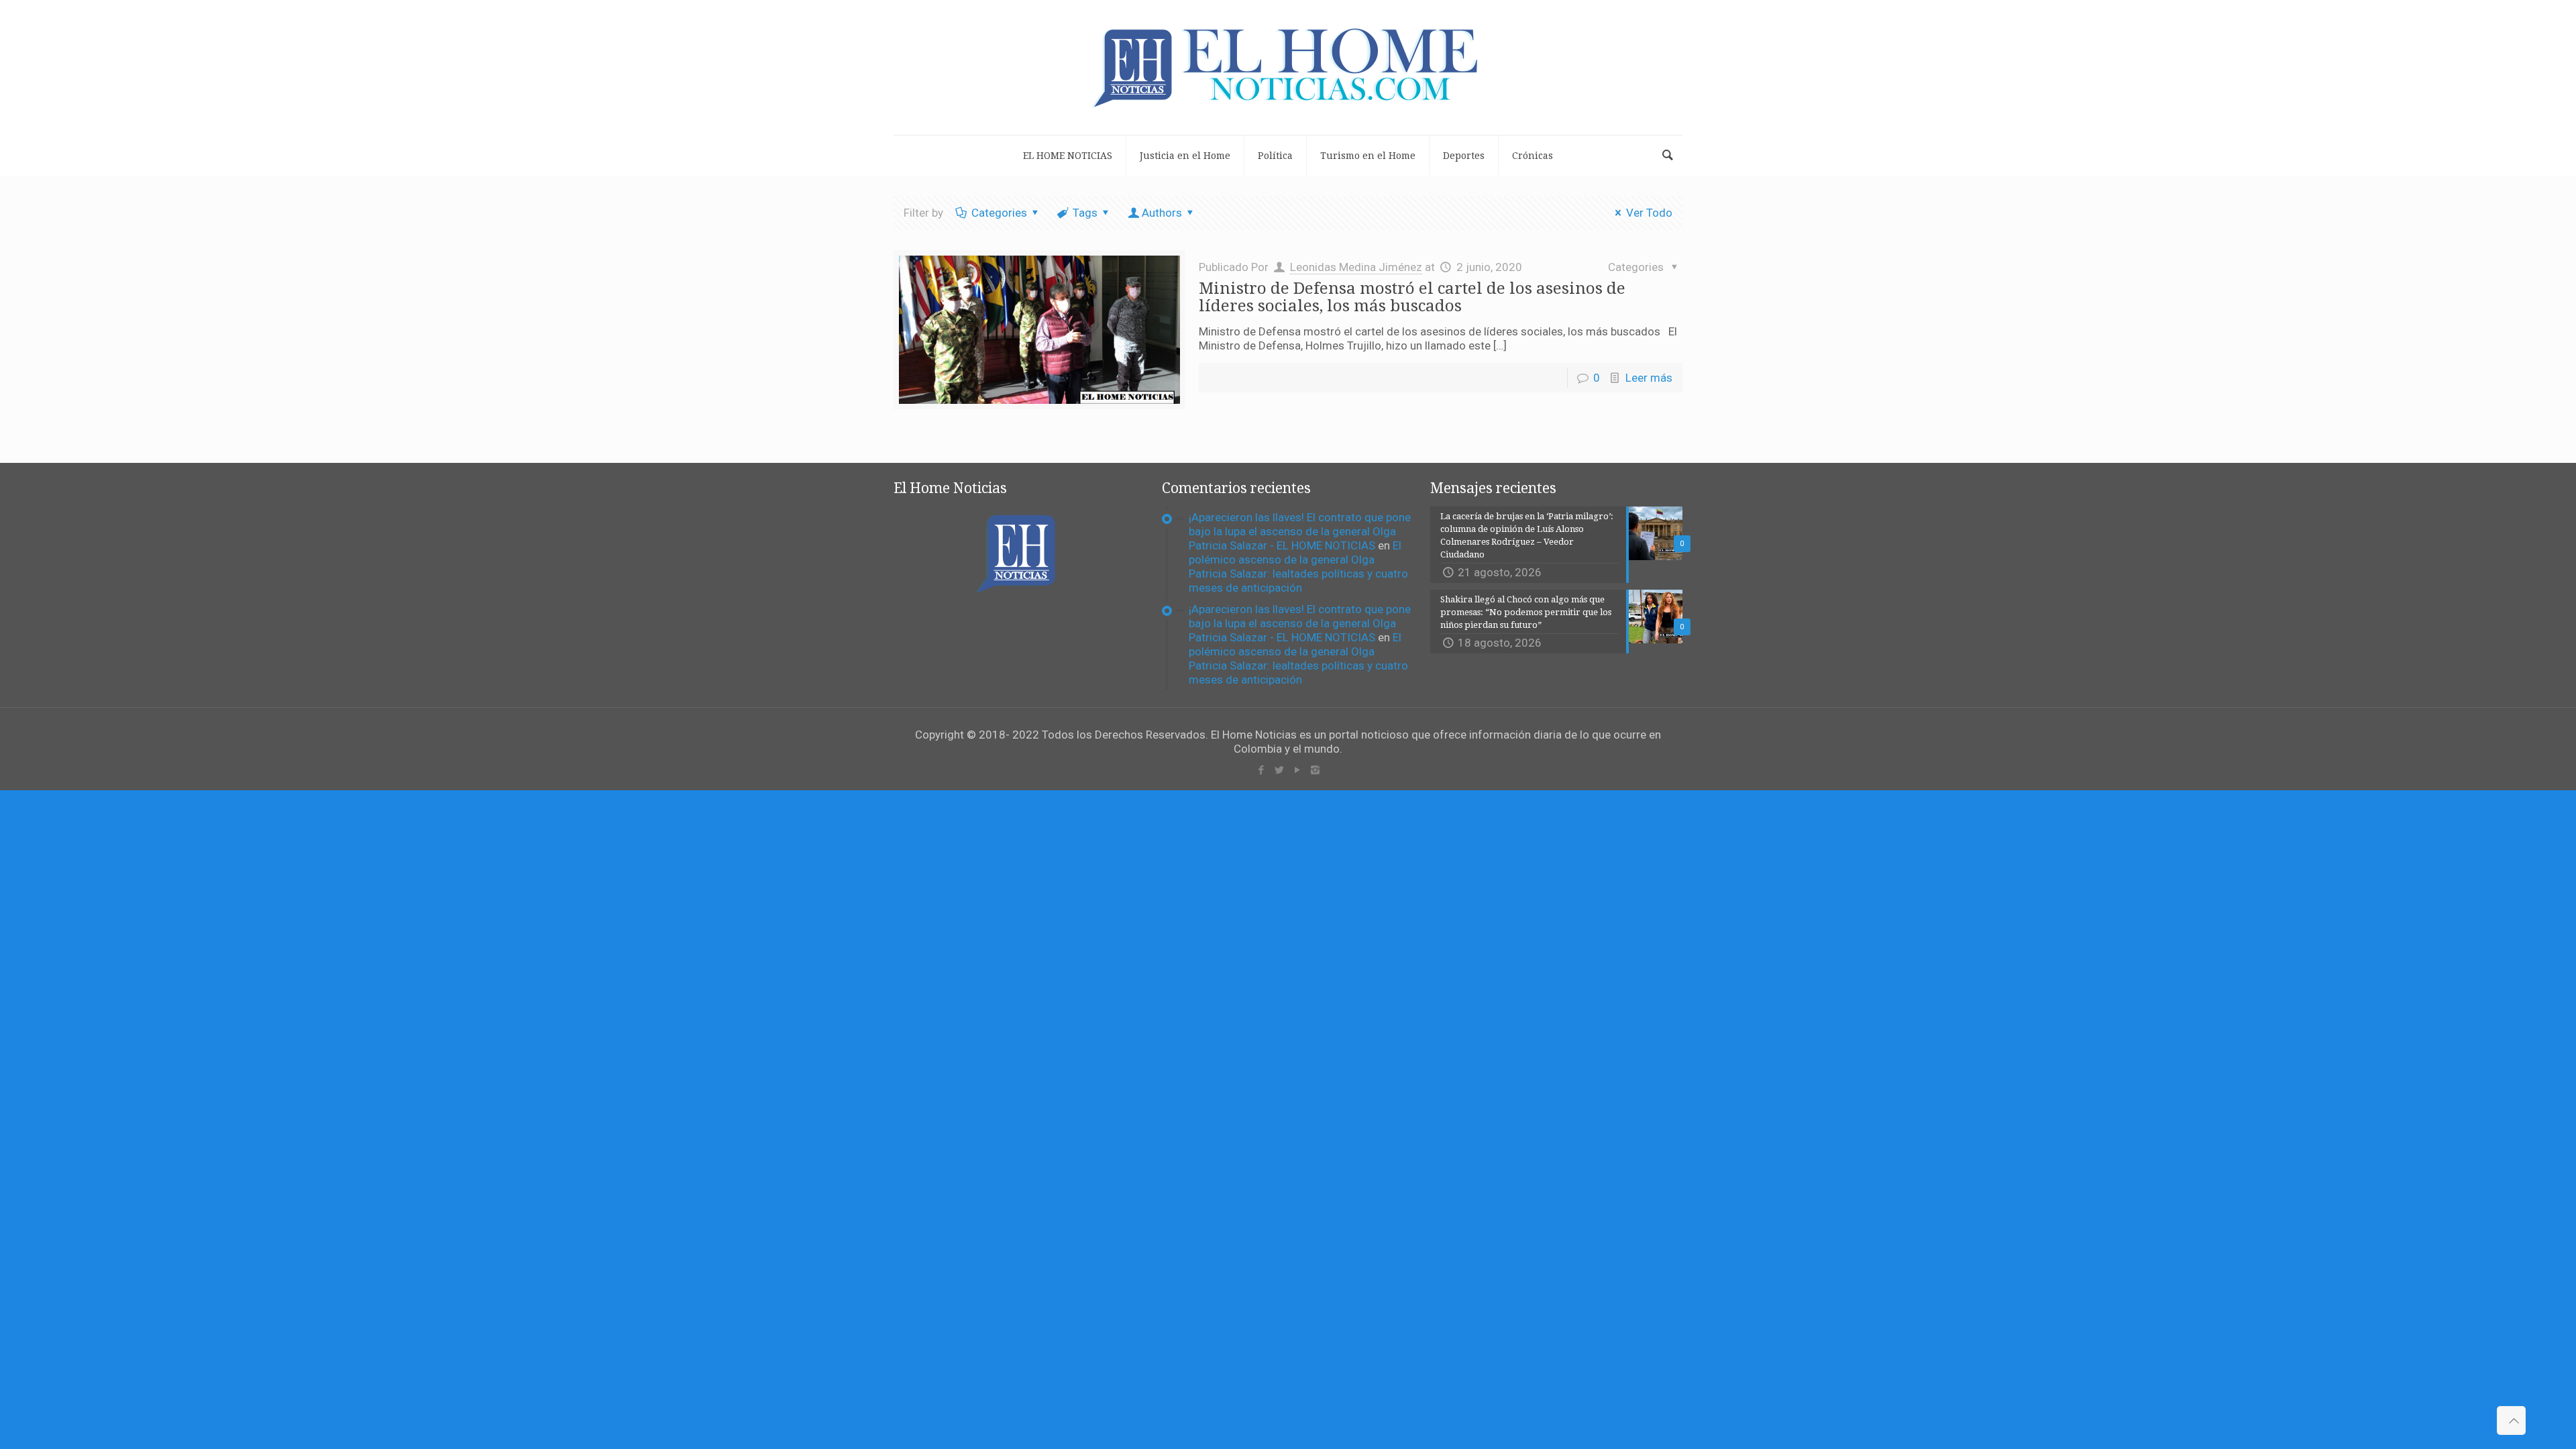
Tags (1085, 213)
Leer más (1649, 378)
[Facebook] (1261, 770)
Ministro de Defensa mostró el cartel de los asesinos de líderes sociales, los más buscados (1412, 297)
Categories (999, 213)
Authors (1162, 213)
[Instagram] (1315, 770)
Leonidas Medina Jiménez (1356, 267)
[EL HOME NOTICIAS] (1288, 67)
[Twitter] (1279, 770)
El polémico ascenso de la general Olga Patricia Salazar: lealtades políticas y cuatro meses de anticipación (1298, 567)
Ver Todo (1649, 213)
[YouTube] (1297, 770)
